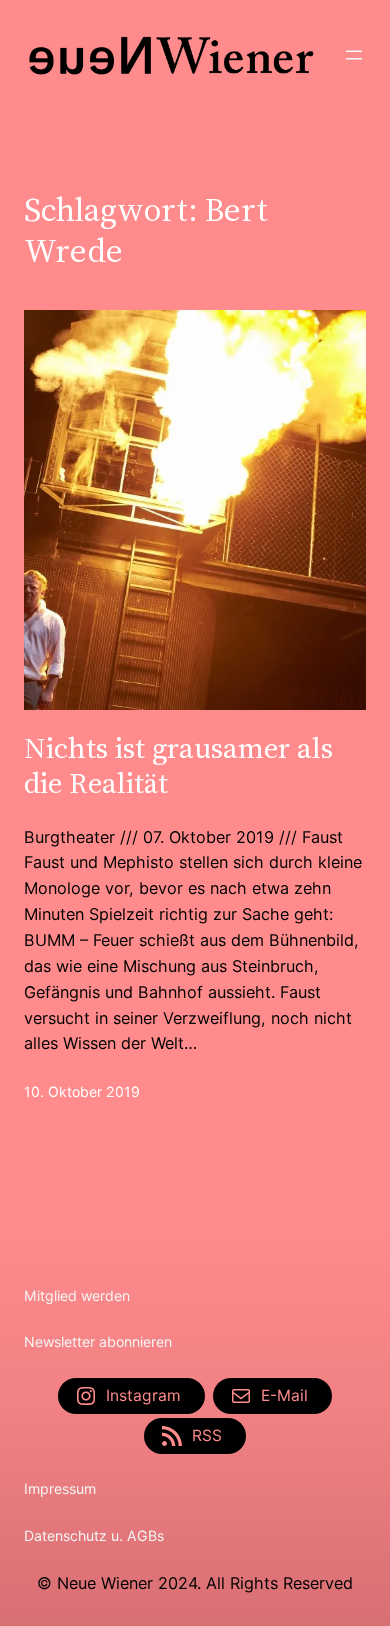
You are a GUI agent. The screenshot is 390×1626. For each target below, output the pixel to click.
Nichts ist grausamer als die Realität (178, 765)
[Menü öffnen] (354, 55)
